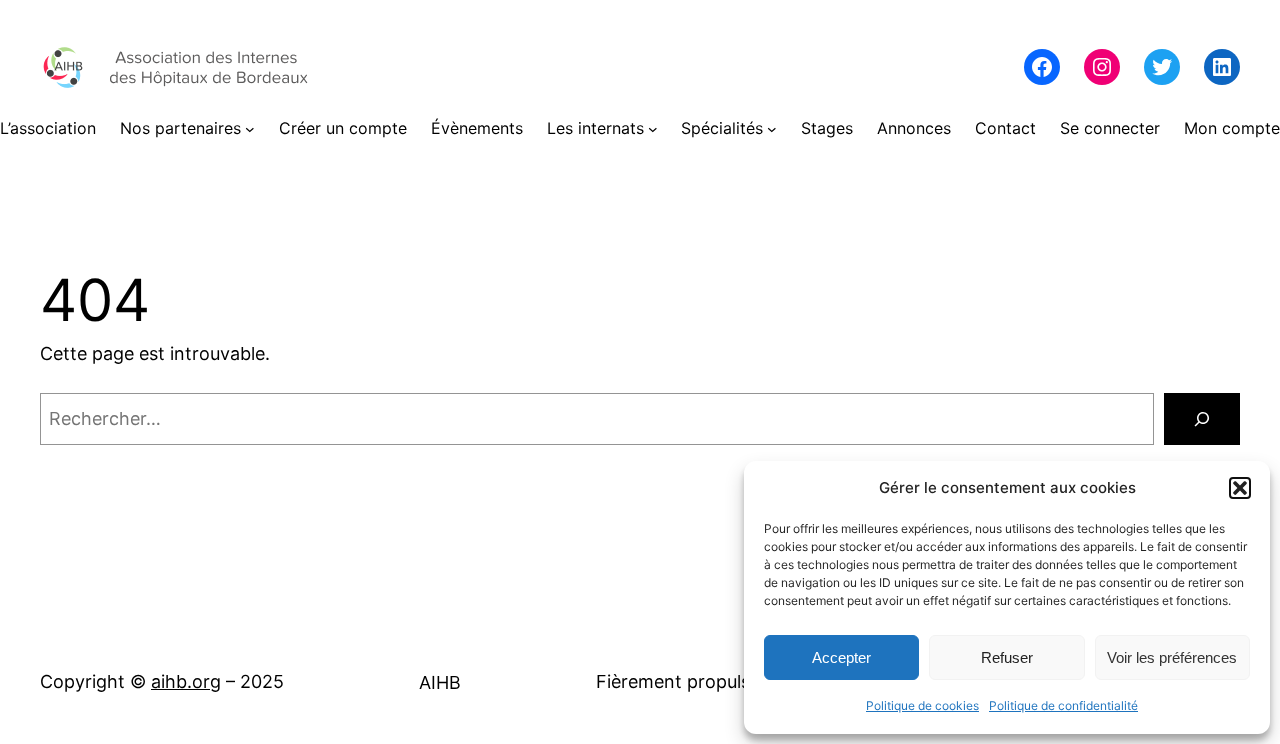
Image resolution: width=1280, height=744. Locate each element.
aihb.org (186, 681)
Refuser (1007, 657)
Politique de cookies (922, 705)
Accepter (841, 657)
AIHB (440, 682)
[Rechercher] (1202, 419)
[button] (1240, 488)
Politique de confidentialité (1063, 705)
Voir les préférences (1172, 657)
